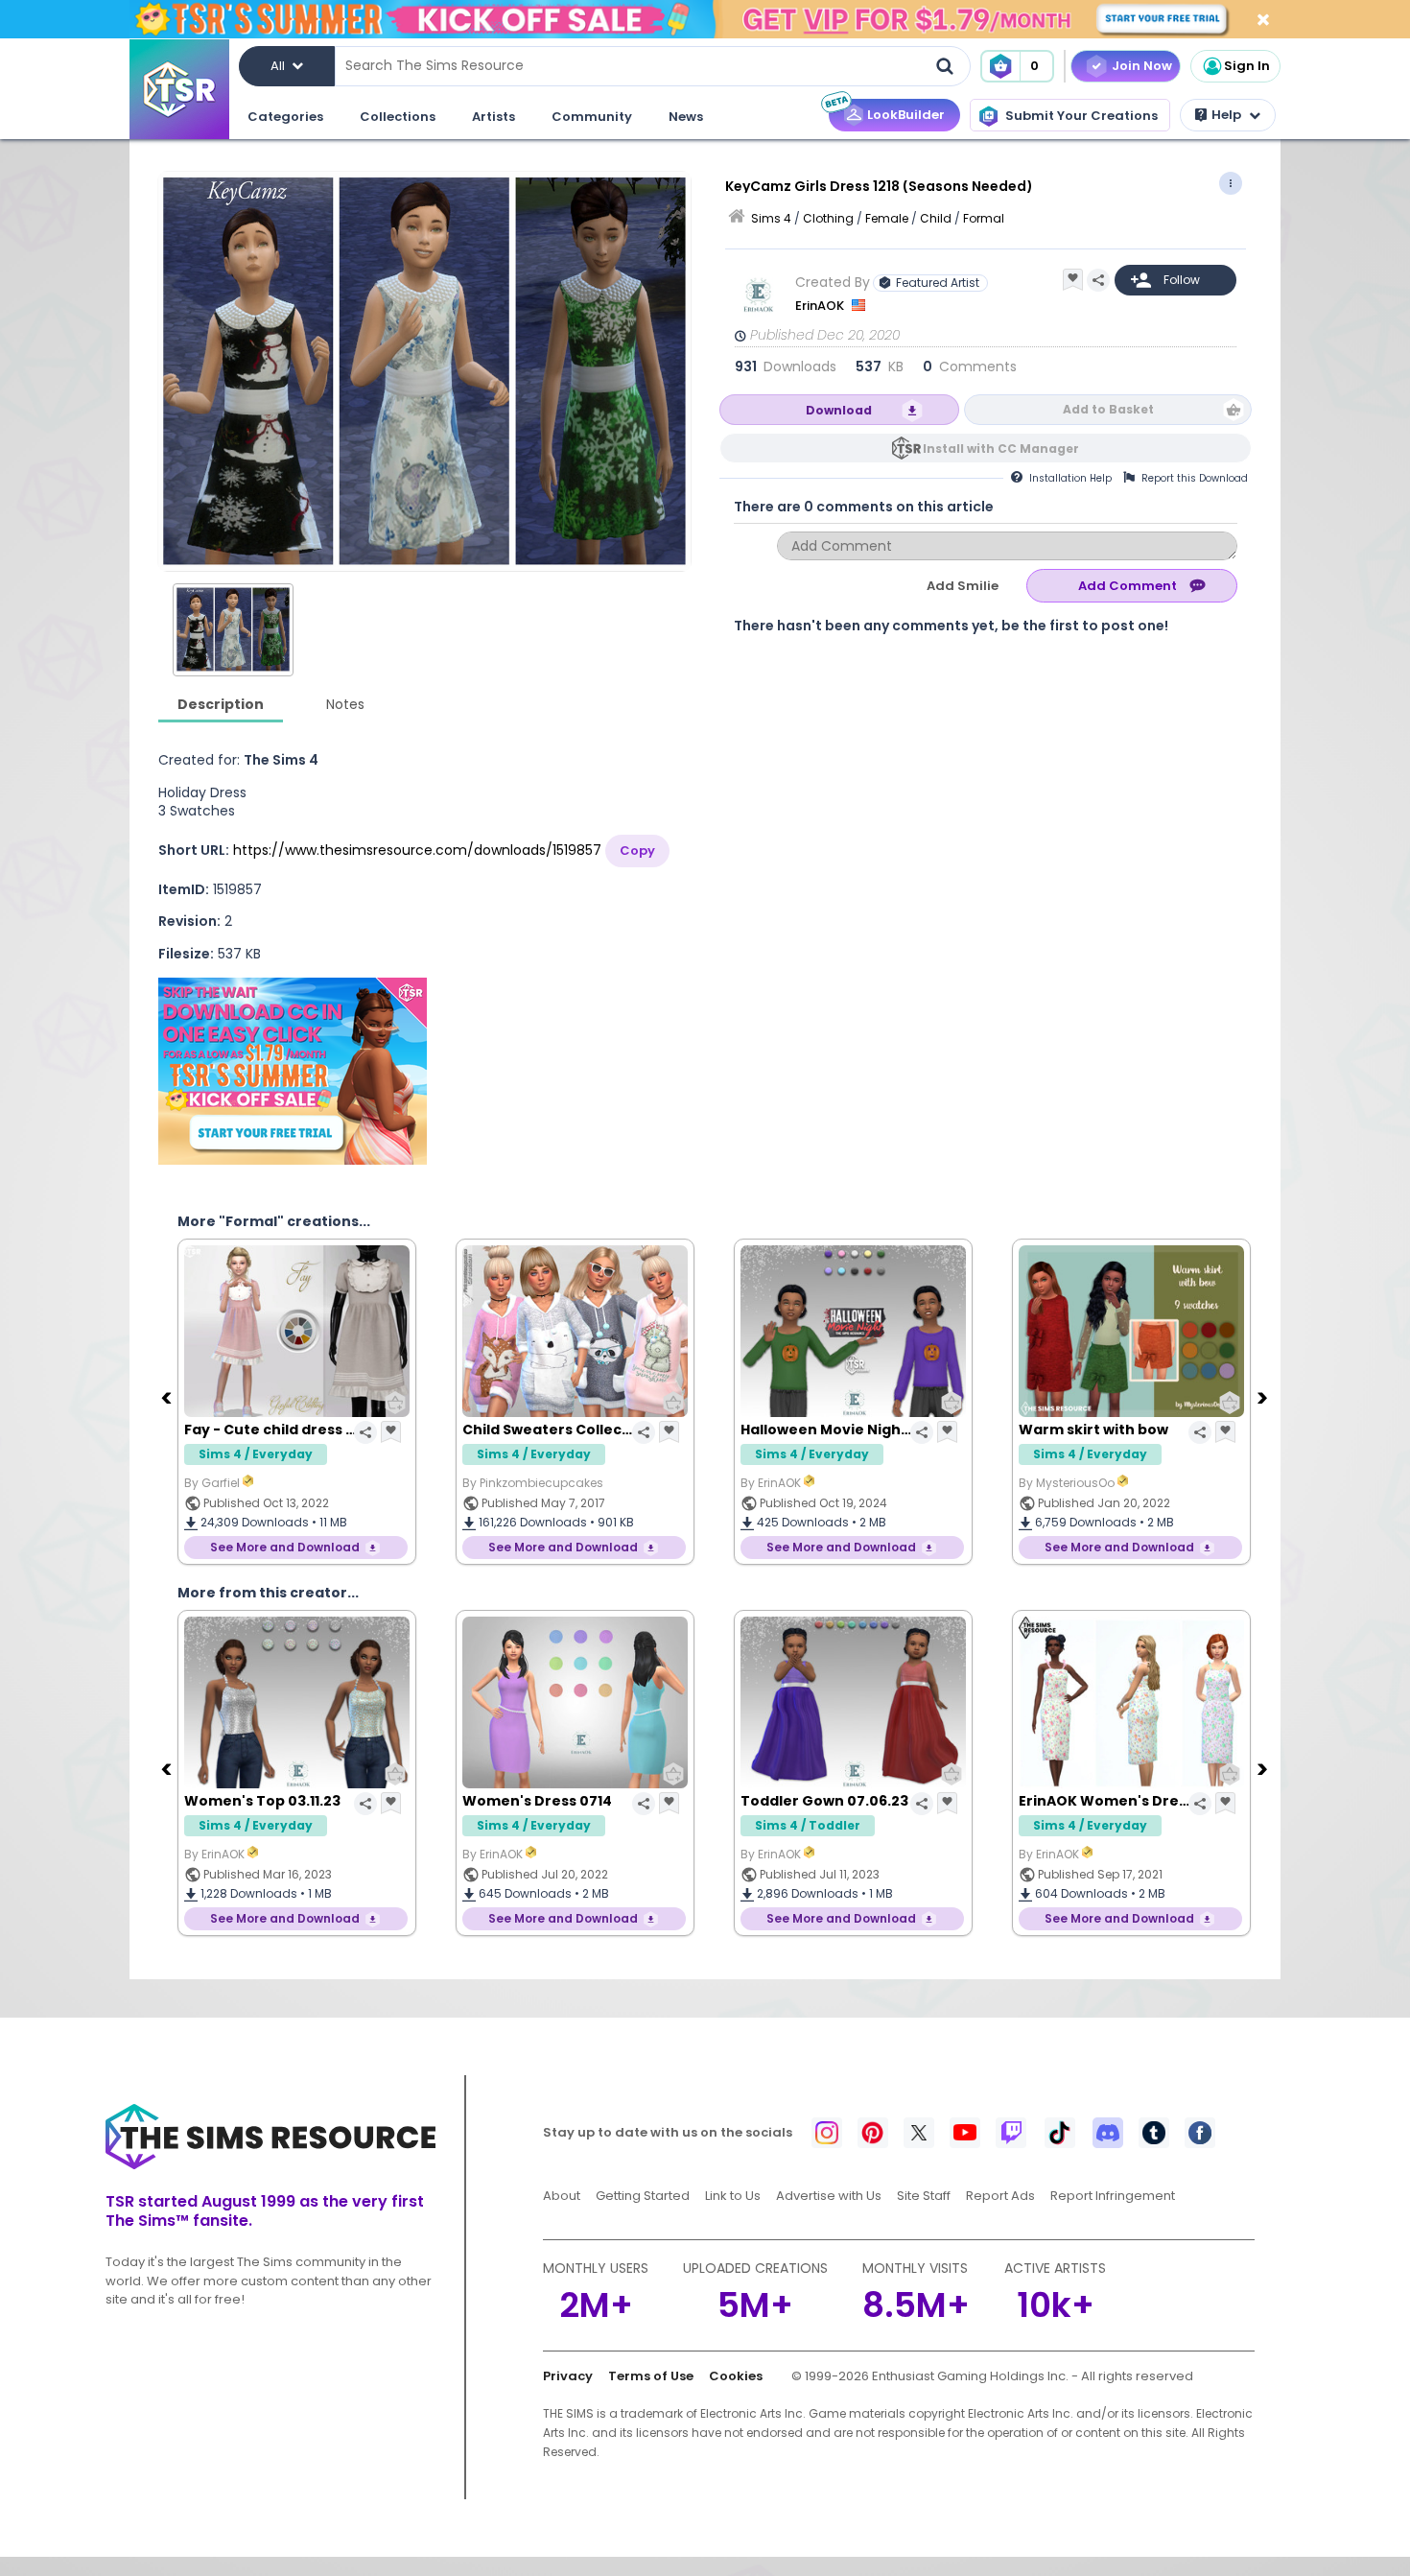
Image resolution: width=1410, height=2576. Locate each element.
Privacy (568, 2376)
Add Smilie (963, 586)
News (686, 117)
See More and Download (285, 1547)
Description (221, 704)
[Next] (1264, 1397)
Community (592, 117)
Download (839, 410)
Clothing (828, 218)
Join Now (1142, 66)
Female (887, 218)
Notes (345, 704)
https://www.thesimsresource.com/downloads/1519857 (417, 850)
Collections (398, 117)
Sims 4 (771, 218)
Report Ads (1000, 2196)
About (562, 2196)
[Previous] (168, 1397)
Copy (637, 851)
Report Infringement (1113, 2196)
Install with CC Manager (1001, 449)
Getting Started (643, 2196)
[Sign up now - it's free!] (293, 1071)
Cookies (736, 2376)
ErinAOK (821, 306)
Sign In (1247, 66)
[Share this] (1098, 280)
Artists (493, 117)
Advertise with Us (829, 2196)
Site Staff (924, 2196)
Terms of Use (651, 2376)
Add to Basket (1108, 409)
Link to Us (733, 2196)
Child (936, 218)
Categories (285, 117)
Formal (984, 218)
